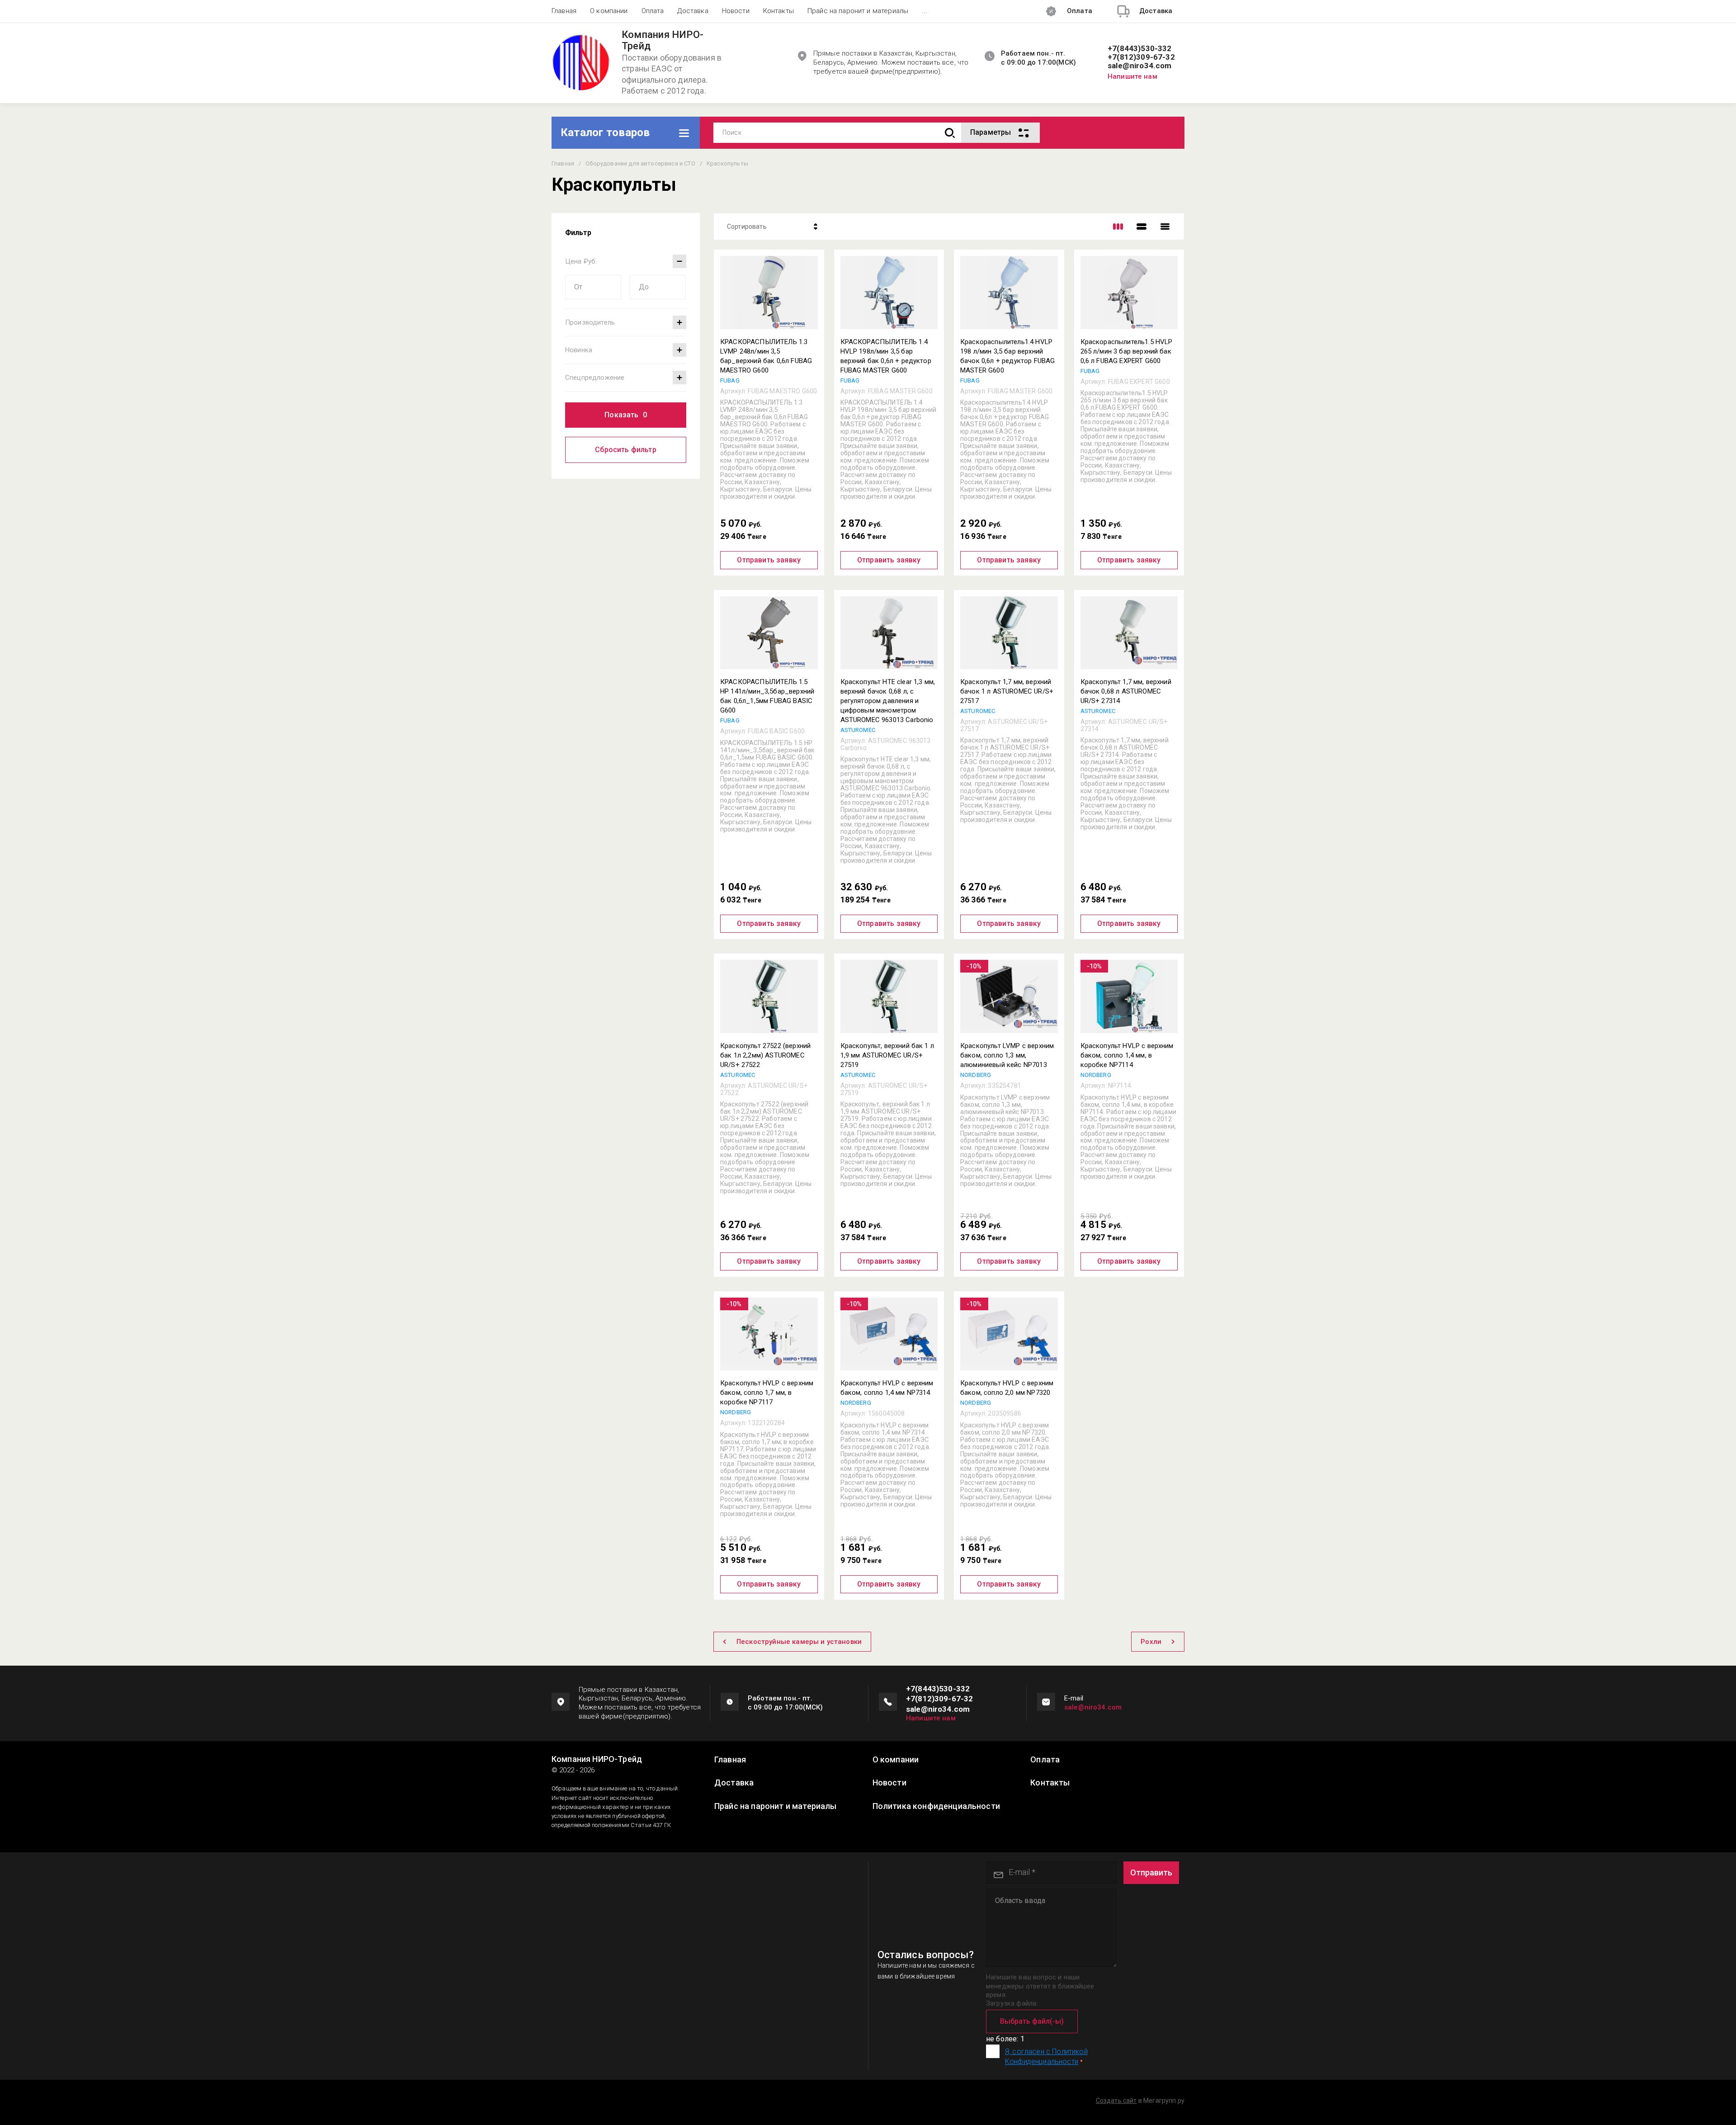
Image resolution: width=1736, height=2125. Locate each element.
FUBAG (730, 380)
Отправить (1151, 1872)
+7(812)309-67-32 (1141, 57)
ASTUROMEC (858, 730)
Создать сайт (1116, 2101)
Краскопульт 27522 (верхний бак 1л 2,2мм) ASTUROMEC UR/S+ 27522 (765, 1055)
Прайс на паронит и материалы (858, 11)
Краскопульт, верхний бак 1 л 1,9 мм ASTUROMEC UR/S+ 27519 (887, 1055)
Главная (564, 11)
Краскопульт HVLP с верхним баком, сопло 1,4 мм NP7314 (887, 1388)
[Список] (1142, 227)
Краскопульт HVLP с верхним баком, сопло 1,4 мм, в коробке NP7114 (1127, 1055)
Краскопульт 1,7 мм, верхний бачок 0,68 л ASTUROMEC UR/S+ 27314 (1126, 691)
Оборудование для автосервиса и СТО (640, 163)
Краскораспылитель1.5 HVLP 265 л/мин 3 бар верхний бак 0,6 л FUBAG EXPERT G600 (1127, 351)
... (925, 11)
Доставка (693, 11)
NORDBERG (976, 1075)
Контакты (778, 11)
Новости (736, 11)
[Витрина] (1118, 227)
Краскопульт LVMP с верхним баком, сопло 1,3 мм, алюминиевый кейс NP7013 (1007, 1055)
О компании (609, 11)
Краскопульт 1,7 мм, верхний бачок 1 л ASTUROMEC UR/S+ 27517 (1007, 691)
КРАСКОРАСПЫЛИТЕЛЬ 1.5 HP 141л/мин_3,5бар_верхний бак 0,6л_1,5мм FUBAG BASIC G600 (767, 696)
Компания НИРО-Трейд (663, 40)
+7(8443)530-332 (1140, 49)
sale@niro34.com (1140, 66)
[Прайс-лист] (1165, 227)
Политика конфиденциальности (936, 1806)
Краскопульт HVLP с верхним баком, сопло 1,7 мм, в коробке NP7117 (767, 1393)
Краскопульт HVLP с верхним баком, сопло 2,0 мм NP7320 (1007, 1388)
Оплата (653, 11)
